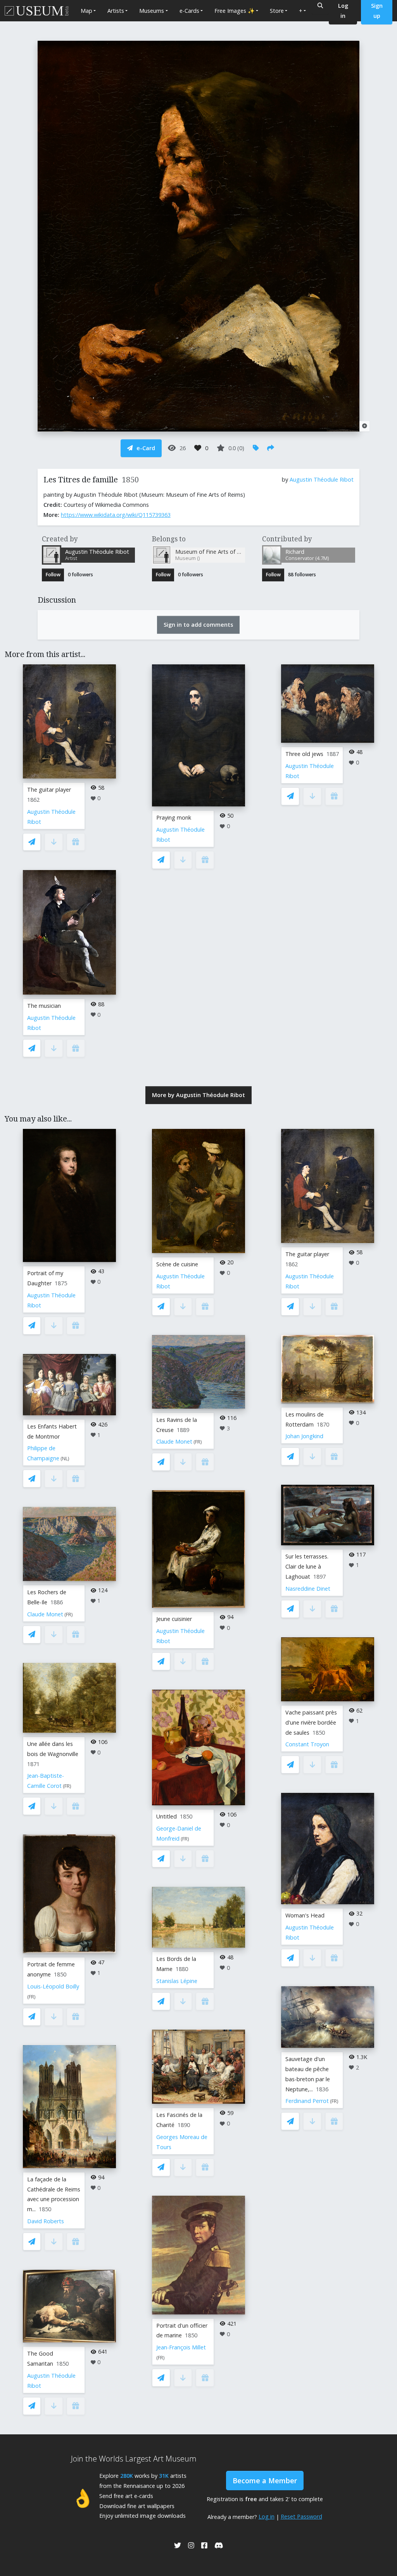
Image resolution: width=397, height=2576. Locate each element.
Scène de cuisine (177, 1264)
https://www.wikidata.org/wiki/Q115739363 (116, 515)
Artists (116, 11)
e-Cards (189, 11)
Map (86, 11)
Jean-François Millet (181, 2347)
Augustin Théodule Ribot (322, 479)
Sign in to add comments (198, 625)
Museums (152, 11)
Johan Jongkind (304, 1436)
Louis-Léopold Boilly (53, 1986)
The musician (44, 1006)
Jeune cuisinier (174, 1619)
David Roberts (46, 2221)
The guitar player (49, 790)
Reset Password (301, 2516)
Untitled (167, 1816)
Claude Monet (45, 1614)
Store (277, 11)
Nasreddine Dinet (308, 1589)
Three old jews (304, 754)
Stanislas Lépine (177, 1981)
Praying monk (174, 817)
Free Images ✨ (235, 11)
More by (198, 1095)
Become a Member (265, 2481)
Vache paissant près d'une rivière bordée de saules (311, 1722)
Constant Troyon (307, 1744)
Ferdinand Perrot (307, 2101)
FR (69, 1615)
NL (65, 1459)
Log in (267, 2516)
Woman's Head (305, 1915)
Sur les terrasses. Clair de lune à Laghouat (307, 1566)
